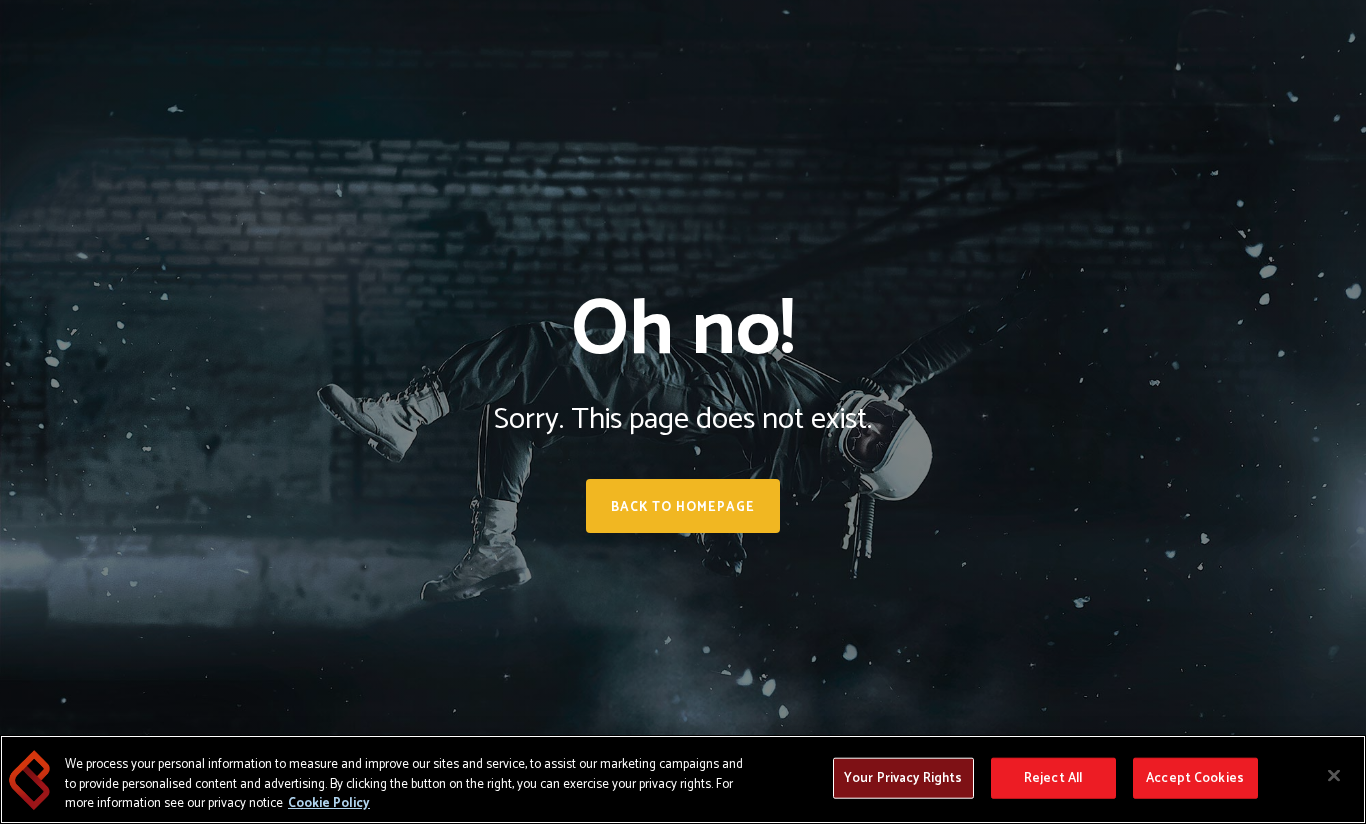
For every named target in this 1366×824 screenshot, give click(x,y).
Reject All (1053, 777)
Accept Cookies (1195, 777)
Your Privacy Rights (903, 777)
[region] (683, 779)
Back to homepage (683, 507)
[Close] (1334, 775)
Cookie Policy (329, 803)
